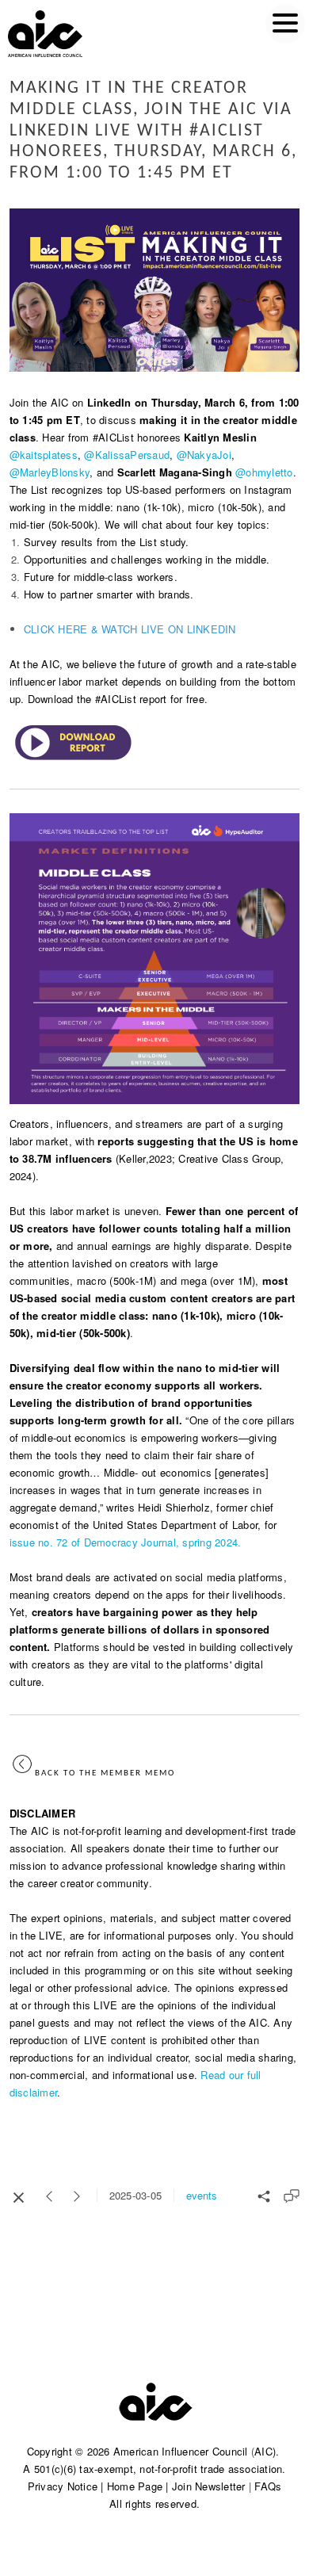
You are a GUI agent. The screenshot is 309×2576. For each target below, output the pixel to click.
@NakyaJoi (204, 455)
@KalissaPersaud (127, 455)
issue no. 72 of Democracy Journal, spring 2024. (126, 1542)
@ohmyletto (264, 472)
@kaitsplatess (44, 455)
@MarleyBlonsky (50, 472)
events (202, 2195)
